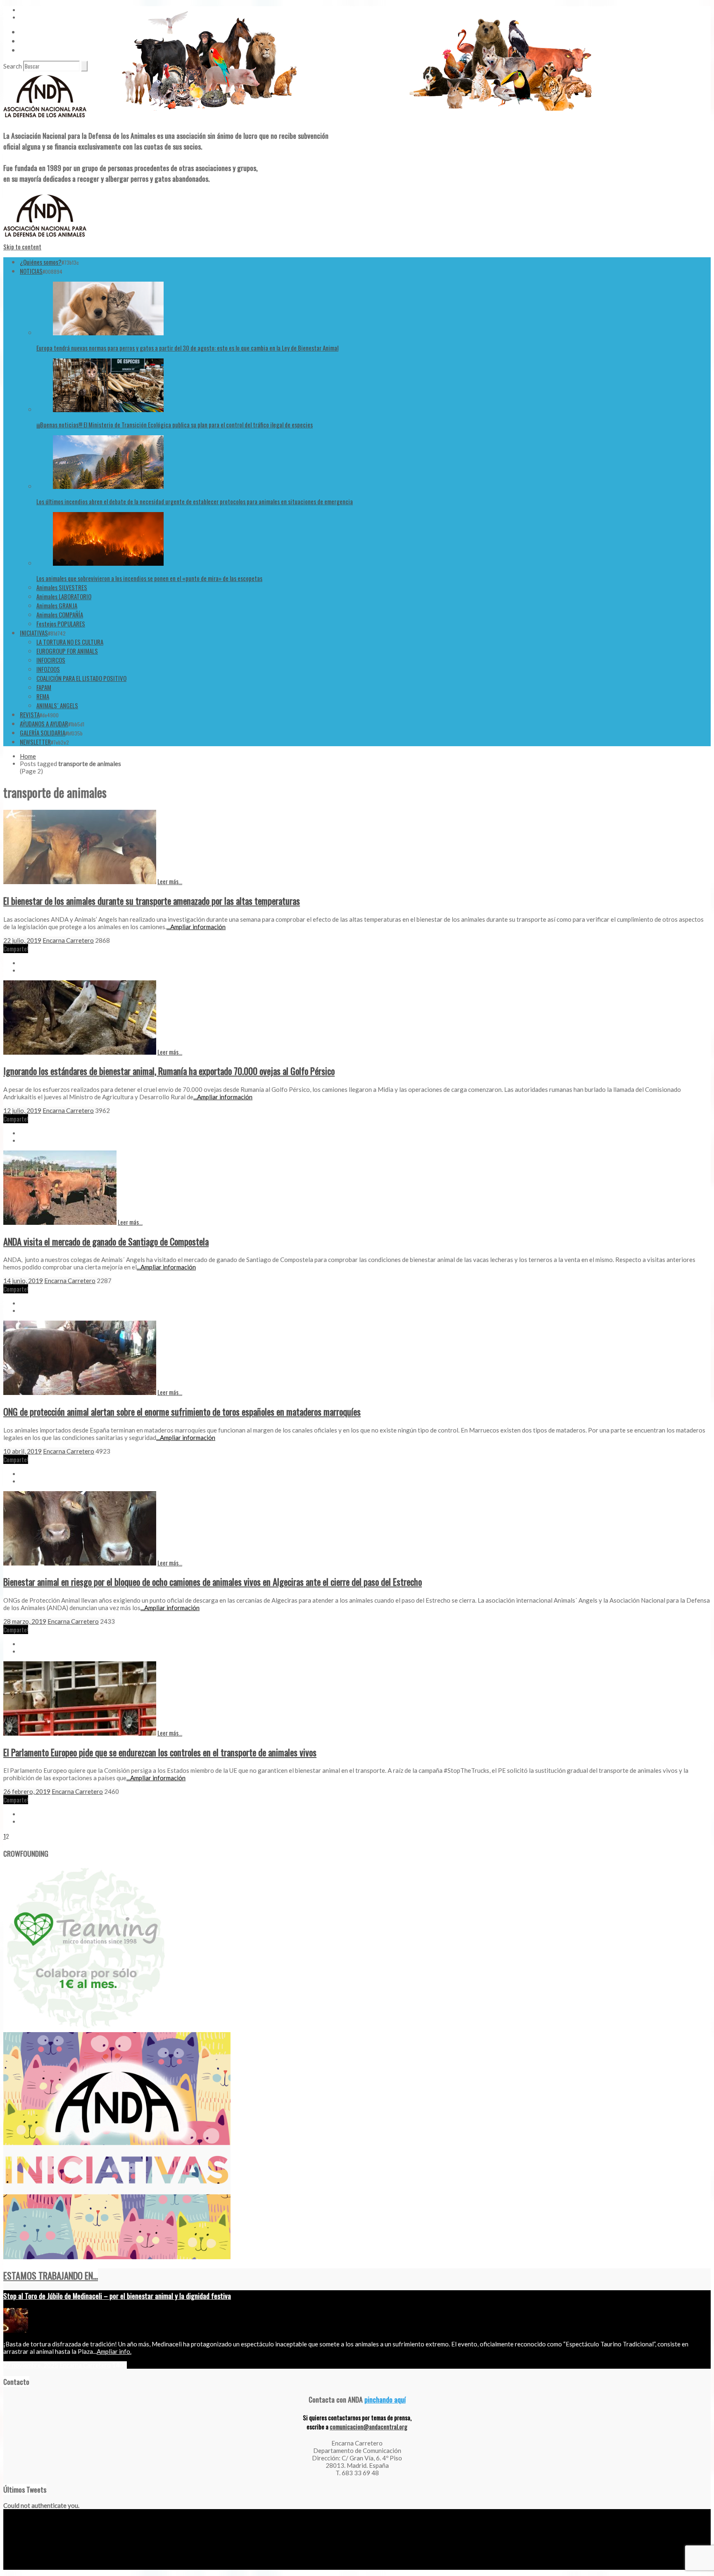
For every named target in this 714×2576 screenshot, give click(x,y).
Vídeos (28, 32)
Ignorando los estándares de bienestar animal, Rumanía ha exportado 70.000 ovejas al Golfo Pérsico (169, 1071)
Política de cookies (101, 2567)
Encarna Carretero (68, 940)
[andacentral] (45, 119)
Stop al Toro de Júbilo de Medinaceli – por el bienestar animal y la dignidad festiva (117, 2296)
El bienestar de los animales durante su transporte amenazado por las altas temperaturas (152, 901)
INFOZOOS (48, 669)
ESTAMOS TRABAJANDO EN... (51, 2275)
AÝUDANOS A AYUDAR (44, 723)
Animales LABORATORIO (64, 596)
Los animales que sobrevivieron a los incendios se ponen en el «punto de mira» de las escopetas (149, 578)
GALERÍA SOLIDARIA (43, 733)
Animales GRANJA (57, 605)
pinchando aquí (385, 2399)
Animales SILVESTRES (62, 587)
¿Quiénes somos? (41, 262)
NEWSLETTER (35, 742)
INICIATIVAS (34, 633)
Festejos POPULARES (61, 624)
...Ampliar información (196, 927)
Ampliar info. (114, 2351)
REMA (43, 696)
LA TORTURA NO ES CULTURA (70, 642)
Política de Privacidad (54, 2567)
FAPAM (44, 687)
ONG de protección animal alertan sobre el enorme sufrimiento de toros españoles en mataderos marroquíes (182, 1411)
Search (13, 66)
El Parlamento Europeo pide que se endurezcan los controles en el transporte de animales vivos (160, 1752)
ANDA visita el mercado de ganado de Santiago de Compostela (106, 1241)
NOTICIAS (31, 271)
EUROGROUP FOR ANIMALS (67, 651)
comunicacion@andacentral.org (369, 2427)
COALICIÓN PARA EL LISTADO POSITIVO (81, 678)
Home (28, 756)
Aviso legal (15, 2567)
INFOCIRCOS (51, 660)
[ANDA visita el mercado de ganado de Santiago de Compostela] (60, 1222)
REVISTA (30, 714)
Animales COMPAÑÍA (60, 614)
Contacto (31, 41)
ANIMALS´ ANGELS (57, 705)
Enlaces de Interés (42, 50)
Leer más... (170, 881)
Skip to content (22, 247)
